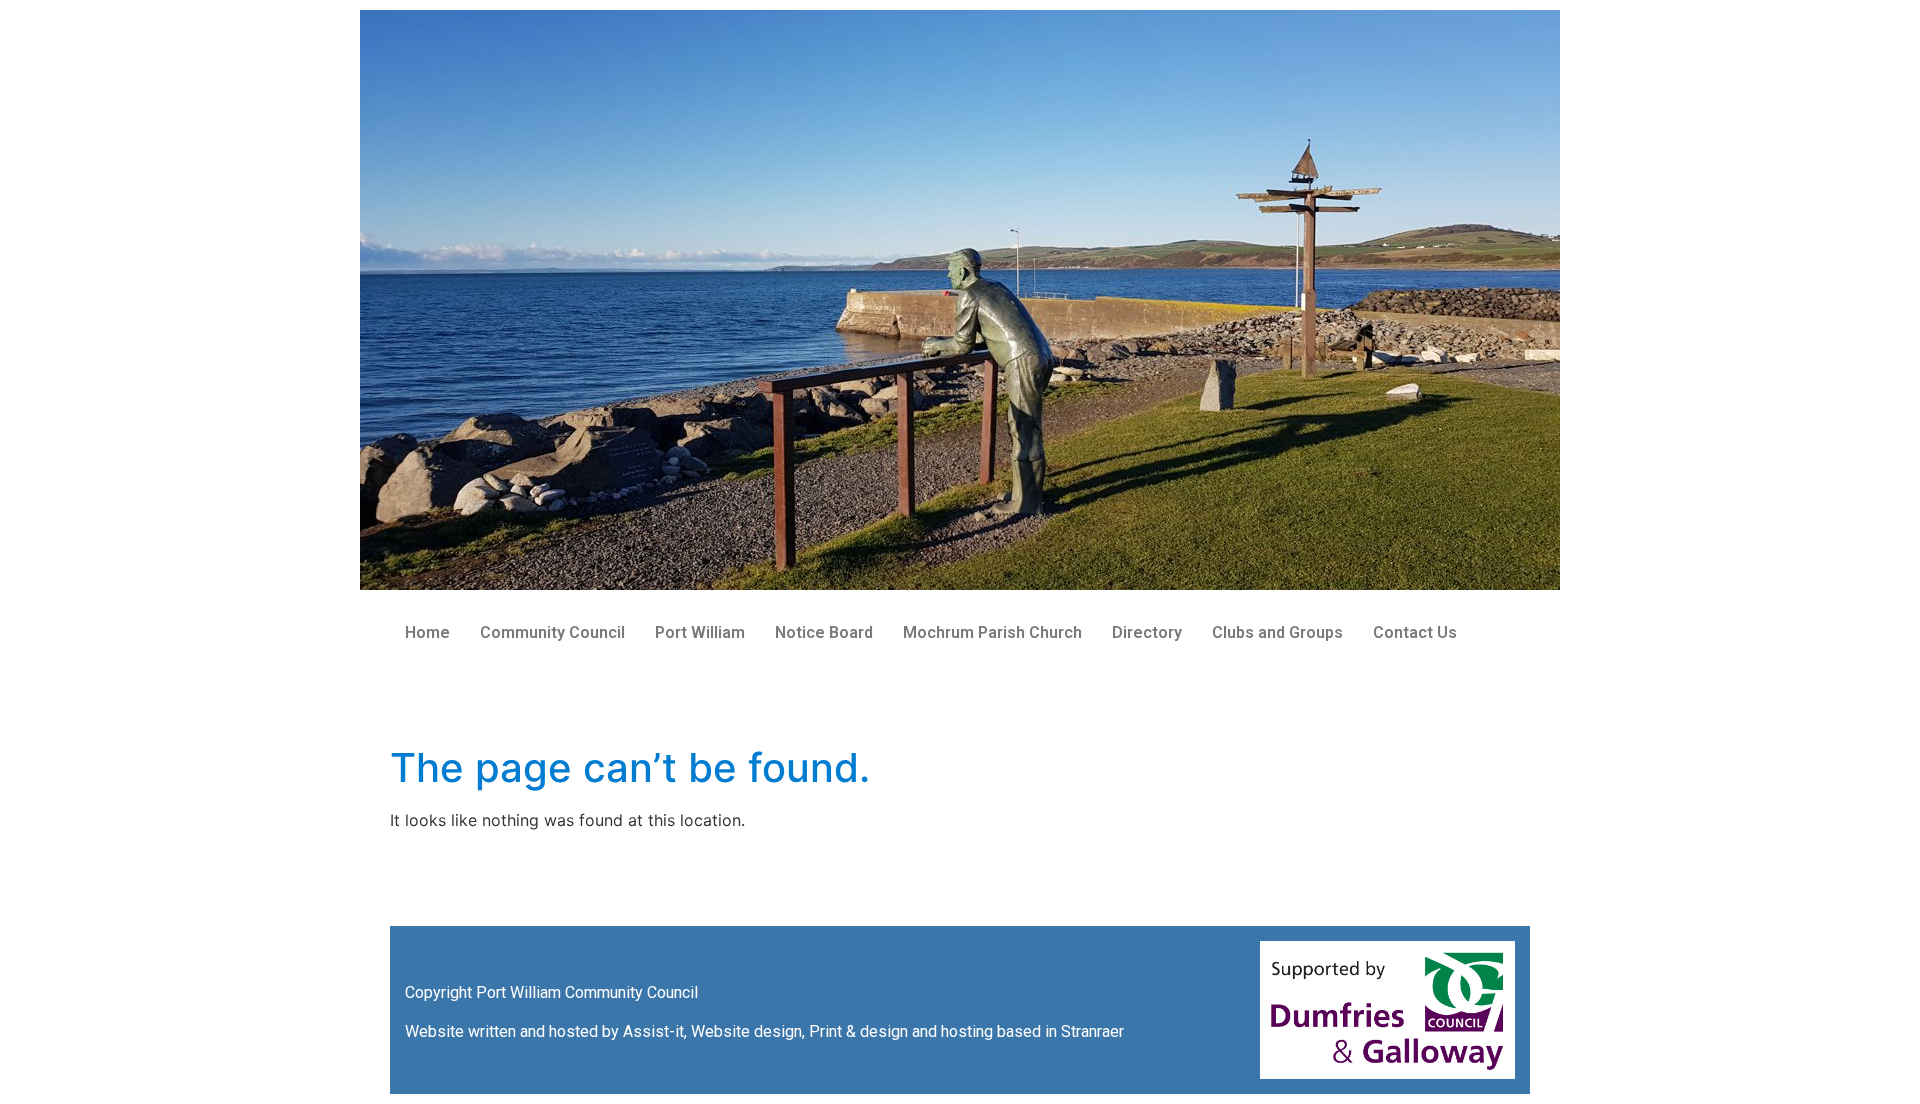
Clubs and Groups (1277, 632)
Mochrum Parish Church (992, 632)
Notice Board (824, 632)
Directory (1147, 632)
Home (427, 632)
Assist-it (653, 1031)
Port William (700, 632)
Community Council (552, 632)
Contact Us (1415, 632)
